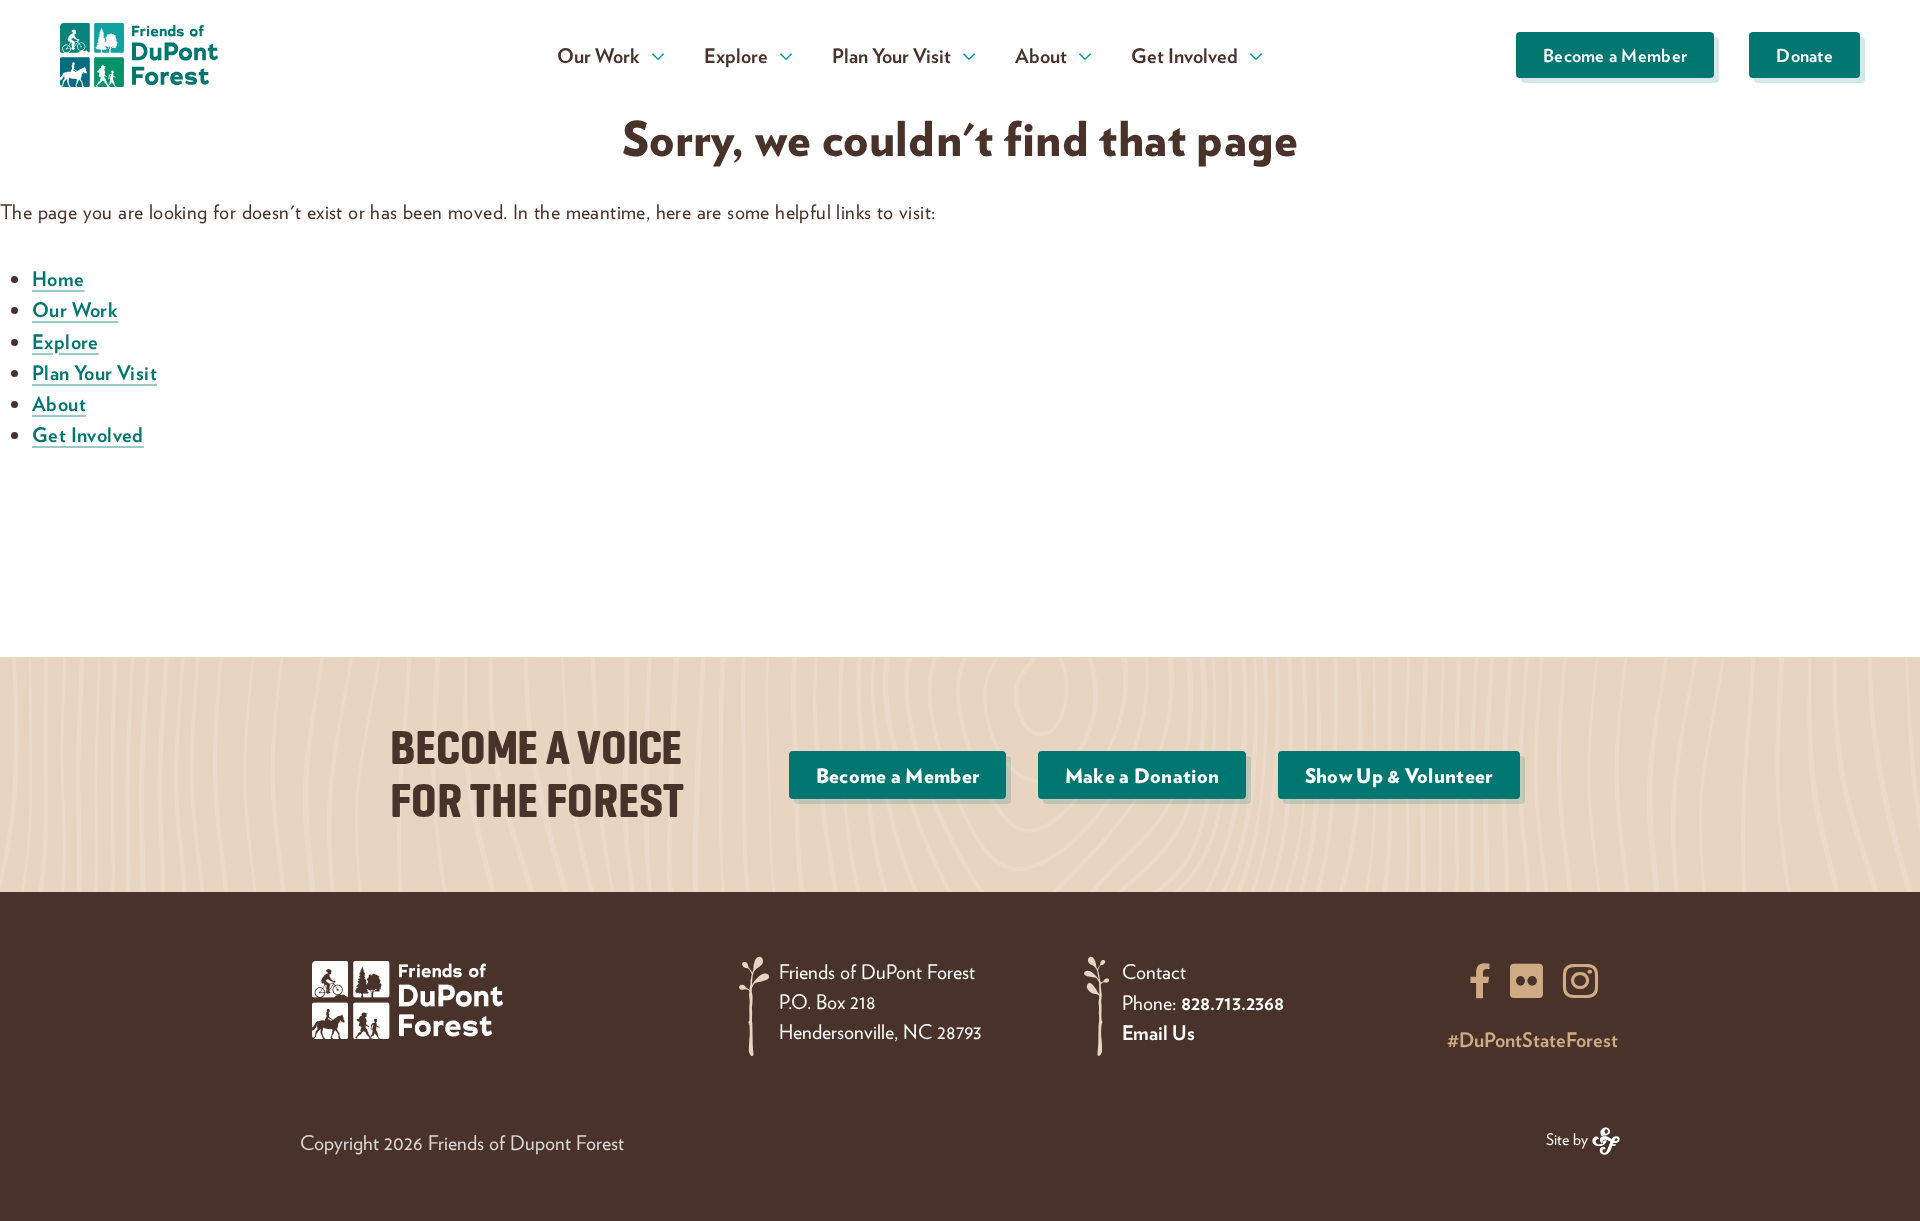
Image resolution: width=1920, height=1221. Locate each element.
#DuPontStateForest (1532, 1039)
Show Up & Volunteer (1399, 775)
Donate (1804, 55)
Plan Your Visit (94, 372)
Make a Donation (1142, 775)
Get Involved (88, 434)
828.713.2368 (1232, 1002)
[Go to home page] (181, 55)
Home (58, 278)
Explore (65, 341)
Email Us (1158, 1032)
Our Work (75, 309)
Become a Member (1615, 55)
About (59, 403)
